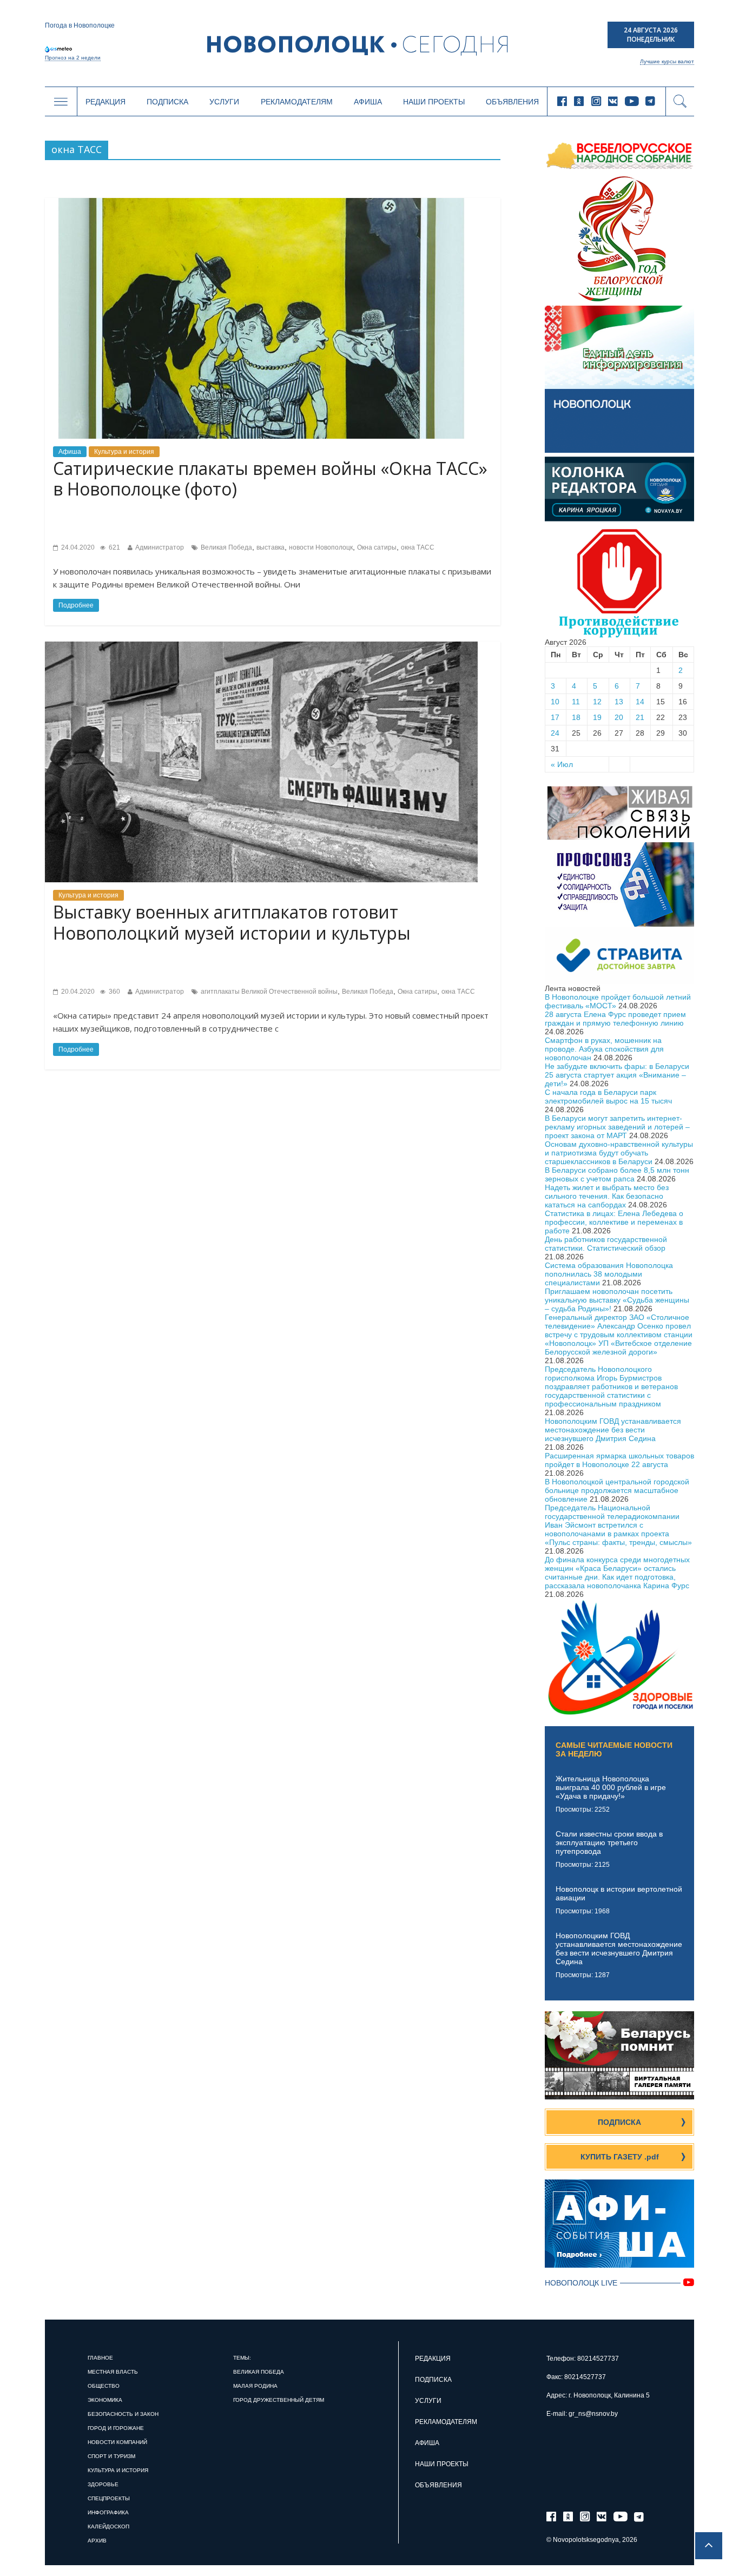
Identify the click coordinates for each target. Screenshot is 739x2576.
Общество (104, 2386)
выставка (270, 547)
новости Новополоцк (321, 547)
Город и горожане (116, 2428)
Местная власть (113, 2372)
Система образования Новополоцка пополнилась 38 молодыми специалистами (609, 1274)
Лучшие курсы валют (667, 61)
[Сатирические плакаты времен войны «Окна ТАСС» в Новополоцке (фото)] (261, 202)
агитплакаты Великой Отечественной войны (269, 992)
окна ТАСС (418, 547)
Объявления (512, 102)
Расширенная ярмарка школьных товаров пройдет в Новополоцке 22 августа (619, 1460)
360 (114, 992)
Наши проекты (434, 102)
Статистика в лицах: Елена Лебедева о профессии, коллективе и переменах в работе (614, 1222)
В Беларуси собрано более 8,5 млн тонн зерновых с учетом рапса (617, 1174)
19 (597, 717)
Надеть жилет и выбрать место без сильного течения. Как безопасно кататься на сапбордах (607, 1196)
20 (619, 717)
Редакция (105, 102)
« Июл (562, 764)
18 (576, 717)
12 (597, 702)
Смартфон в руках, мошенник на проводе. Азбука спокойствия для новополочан (604, 1049)
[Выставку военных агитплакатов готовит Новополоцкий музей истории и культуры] (261, 646)
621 (114, 547)
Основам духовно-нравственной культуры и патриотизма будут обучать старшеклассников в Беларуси (619, 1153)
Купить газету (620, 2157)
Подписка (167, 102)
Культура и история (124, 452)
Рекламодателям (297, 102)
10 (555, 702)
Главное (100, 2358)
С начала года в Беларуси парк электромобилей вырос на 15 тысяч (608, 1097)
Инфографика (108, 2512)
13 (619, 702)
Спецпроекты (109, 2498)
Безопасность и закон (123, 2414)
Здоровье (103, 2484)
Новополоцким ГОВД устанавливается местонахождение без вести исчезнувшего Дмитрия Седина (613, 1430)
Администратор (160, 547)
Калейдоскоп (108, 2527)
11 (576, 702)
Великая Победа (226, 547)
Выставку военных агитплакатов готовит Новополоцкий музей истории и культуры (232, 922)
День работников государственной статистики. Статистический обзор (606, 1244)
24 (555, 733)
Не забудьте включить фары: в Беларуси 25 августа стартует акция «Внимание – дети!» (617, 1075)
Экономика (105, 2400)
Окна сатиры (377, 547)
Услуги (224, 102)
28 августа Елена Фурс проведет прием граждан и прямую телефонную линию (615, 1019)
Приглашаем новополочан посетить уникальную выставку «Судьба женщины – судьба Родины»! (617, 1300)
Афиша (368, 102)
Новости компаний (117, 2442)
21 (640, 717)
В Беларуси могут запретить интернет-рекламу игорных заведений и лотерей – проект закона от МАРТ (617, 1127)
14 (640, 702)
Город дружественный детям (279, 2400)
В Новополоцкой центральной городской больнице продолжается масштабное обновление (617, 1490)
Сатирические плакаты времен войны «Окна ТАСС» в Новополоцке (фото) (270, 478)
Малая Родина (255, 2386)
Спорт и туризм (111, 2456)
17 (555, 717)
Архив (97, 2541)
